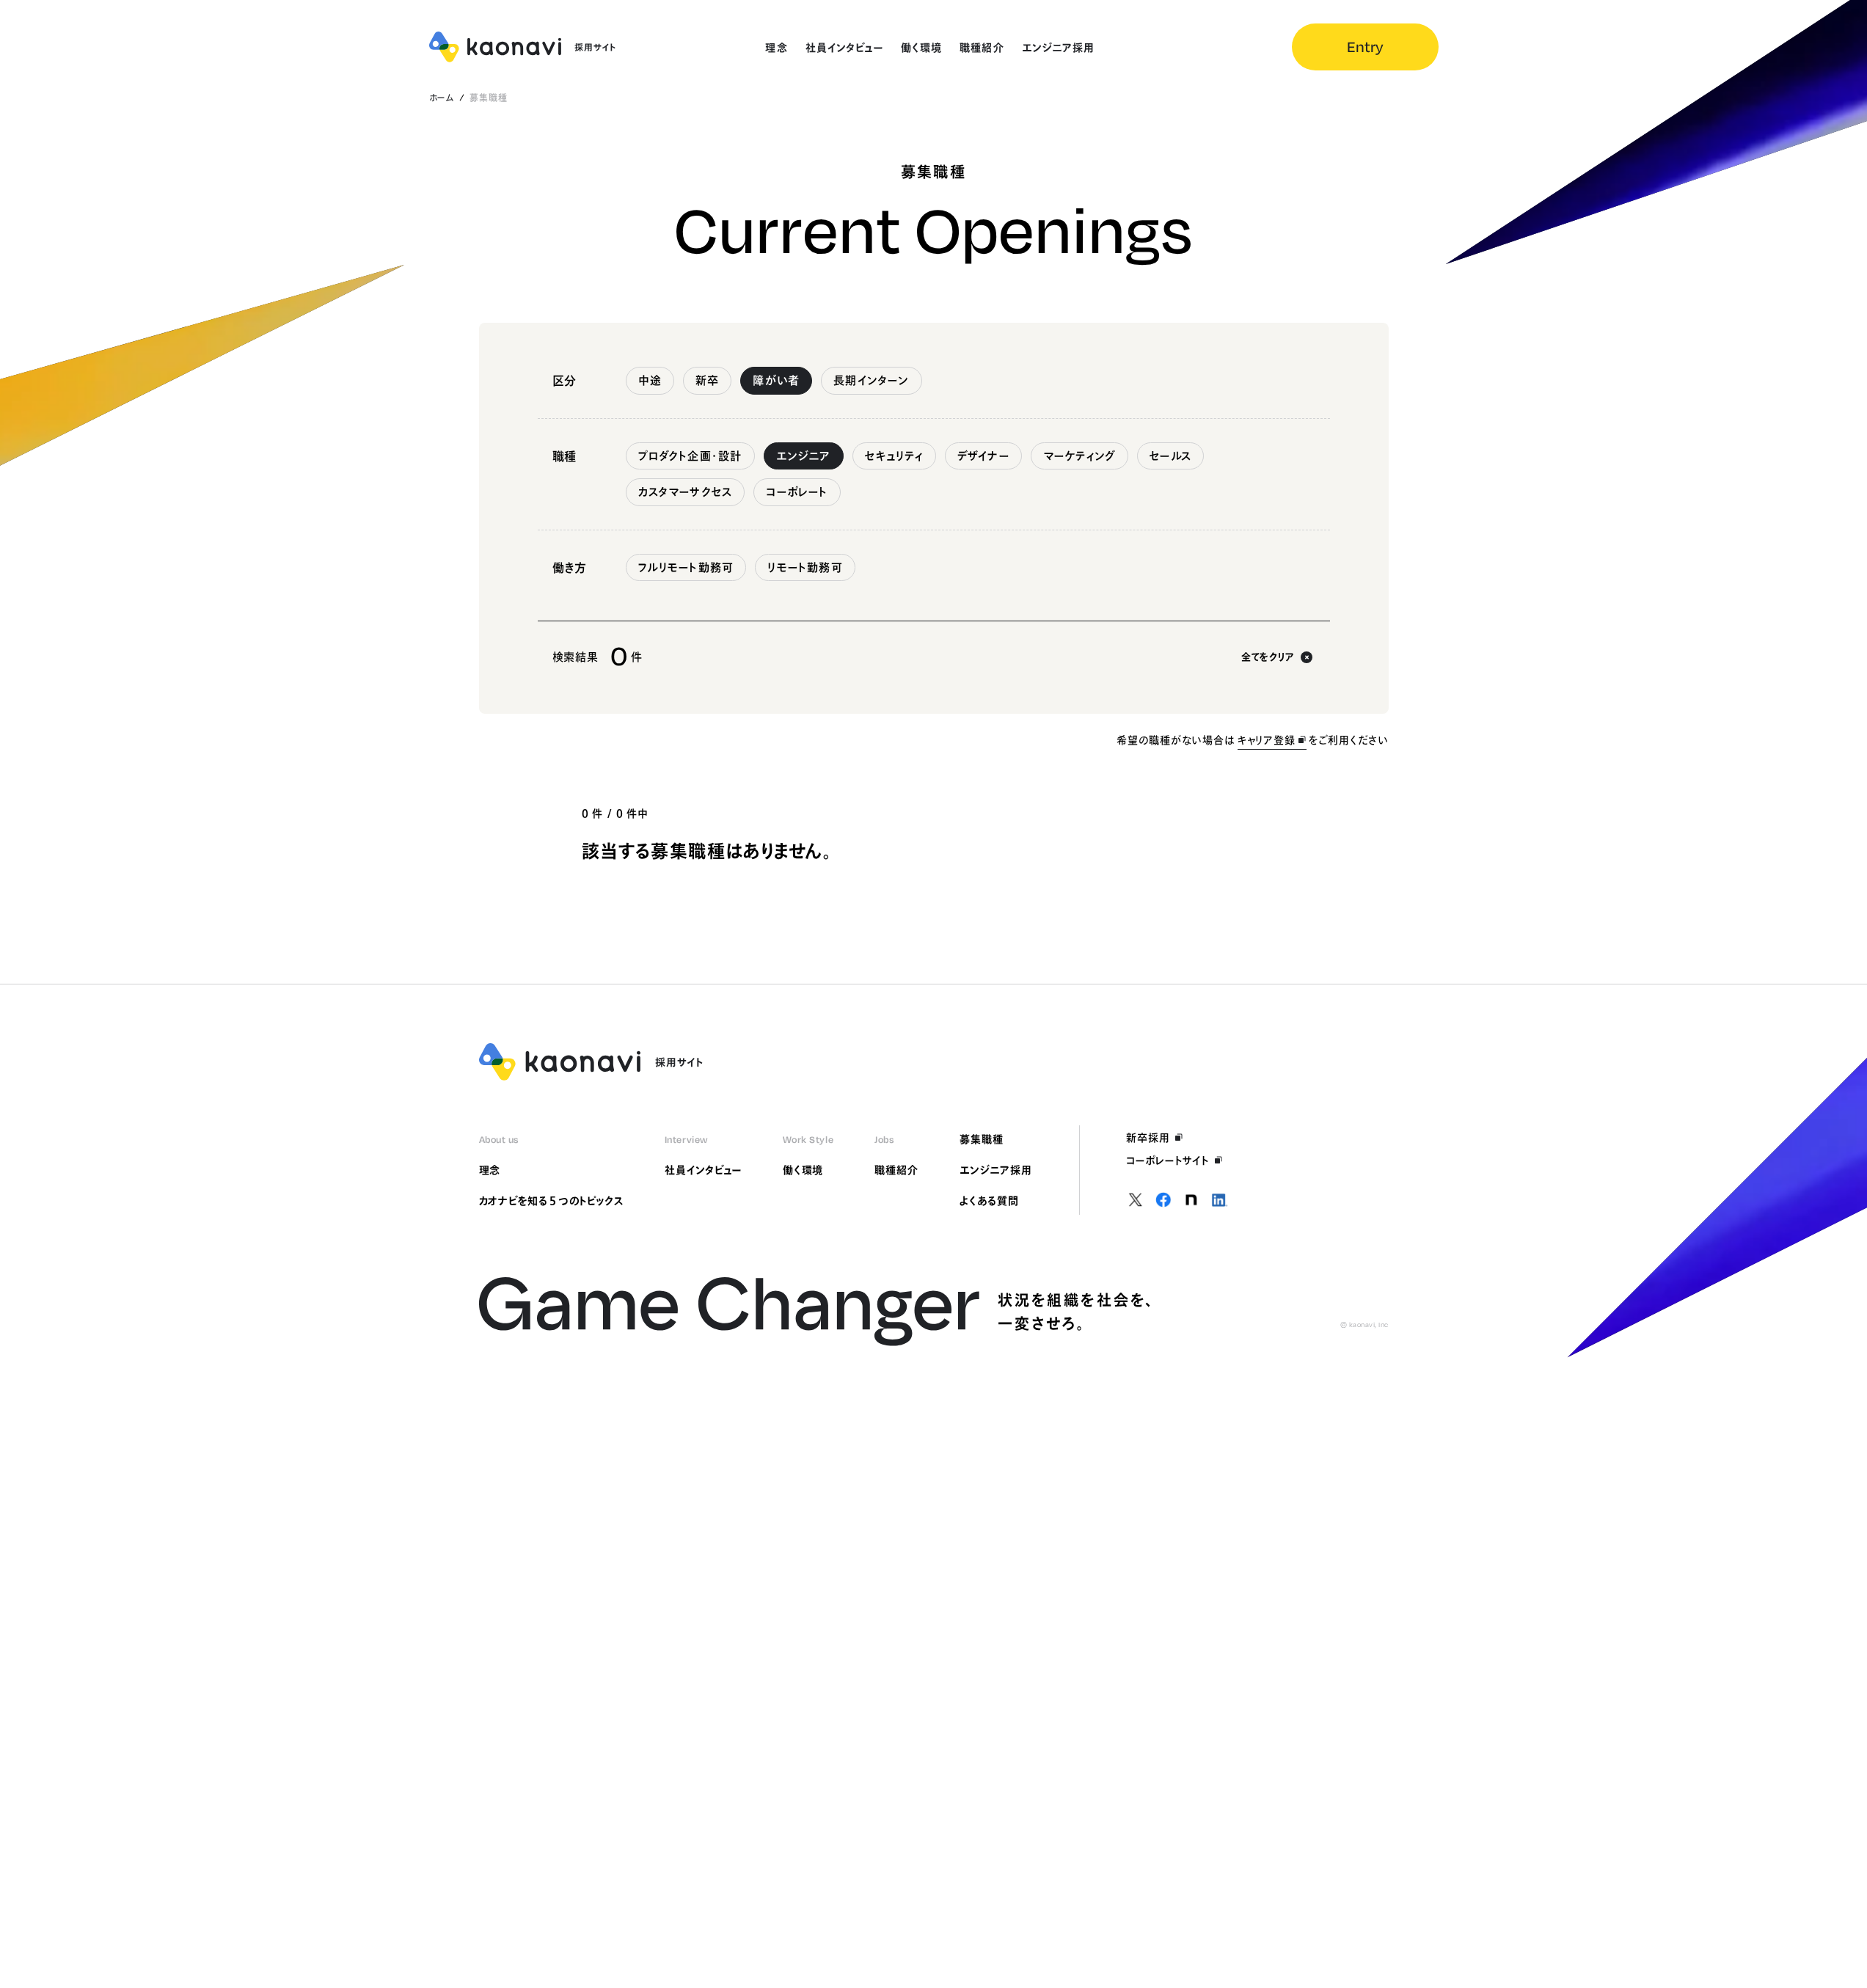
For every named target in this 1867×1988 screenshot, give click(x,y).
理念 (490, 1170)
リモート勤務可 (805, 567)
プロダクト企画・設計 (690, 456)
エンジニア (804, 456)
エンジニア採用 (996, 1170)
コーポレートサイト (1168, 1161)
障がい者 (776, 380)
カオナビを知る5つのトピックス (551, 1201)
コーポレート (797, 492)
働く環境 (803, 1170)
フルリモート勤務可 (686, 567)
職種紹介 (896, 1170)
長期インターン (871, 380)
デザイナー (983, 456)
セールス (1170, 456)
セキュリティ (894, 456)
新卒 (707, 380)
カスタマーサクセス (686, 492)
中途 (650, 380)
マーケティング (1079, 456)
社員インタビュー (703, 1170)
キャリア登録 (1267, 740)
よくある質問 (989, 1201)
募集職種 (982, 1139)
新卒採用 (1148, 1138)
